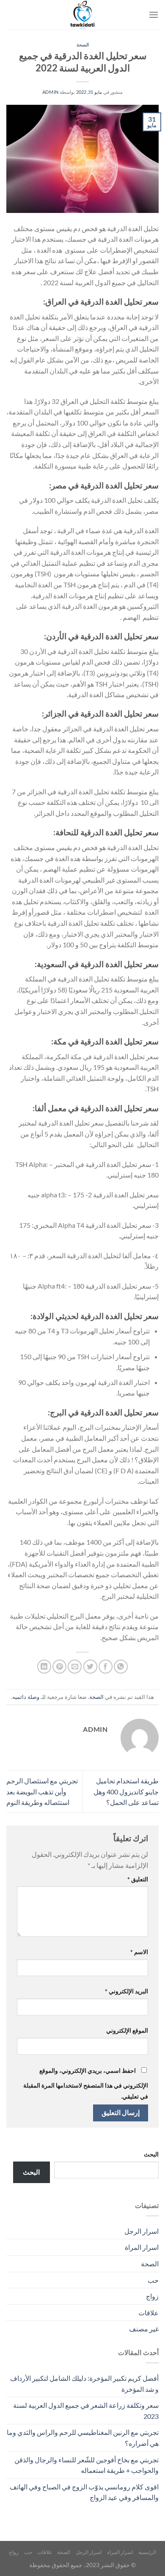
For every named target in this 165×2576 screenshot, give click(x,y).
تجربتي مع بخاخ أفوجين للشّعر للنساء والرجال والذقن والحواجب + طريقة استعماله (87, 2465)
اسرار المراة (142, 2247)
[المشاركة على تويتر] (90, 1667)
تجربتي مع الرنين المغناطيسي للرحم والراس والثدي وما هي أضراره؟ (83, 2438)
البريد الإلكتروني (126, 1991)
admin (51, 92)
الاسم (139, 1952)
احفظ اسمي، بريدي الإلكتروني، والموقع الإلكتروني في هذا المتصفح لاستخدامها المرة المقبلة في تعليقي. (86, 2083)
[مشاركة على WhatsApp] (121, 1667)
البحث (151, 2154)
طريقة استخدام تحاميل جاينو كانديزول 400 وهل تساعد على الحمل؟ (126, 1791)
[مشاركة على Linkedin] (44, 1667)
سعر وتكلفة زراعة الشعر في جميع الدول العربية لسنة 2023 (86, 2411)
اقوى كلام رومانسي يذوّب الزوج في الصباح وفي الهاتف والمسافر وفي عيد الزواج (84, 2492)
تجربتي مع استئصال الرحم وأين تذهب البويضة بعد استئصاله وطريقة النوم (42, 1791)
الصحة (83, 45)
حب (153, 2280)
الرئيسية (147, 2552)
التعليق (138, 1879)
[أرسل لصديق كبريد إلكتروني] (75, 1667)
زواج (152, 2296)
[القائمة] (154, 15)
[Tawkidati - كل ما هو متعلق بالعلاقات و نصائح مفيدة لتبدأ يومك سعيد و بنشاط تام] (82, 15)
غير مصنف (144, 2329)
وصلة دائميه (26, 1697)
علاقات (148, 2313)
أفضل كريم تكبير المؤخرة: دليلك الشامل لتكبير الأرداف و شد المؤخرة (84, 2384)
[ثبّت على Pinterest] (59, 1667)
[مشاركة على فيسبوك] (106, 1667)
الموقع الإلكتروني (127, 2030)
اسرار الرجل (142, 2231)
